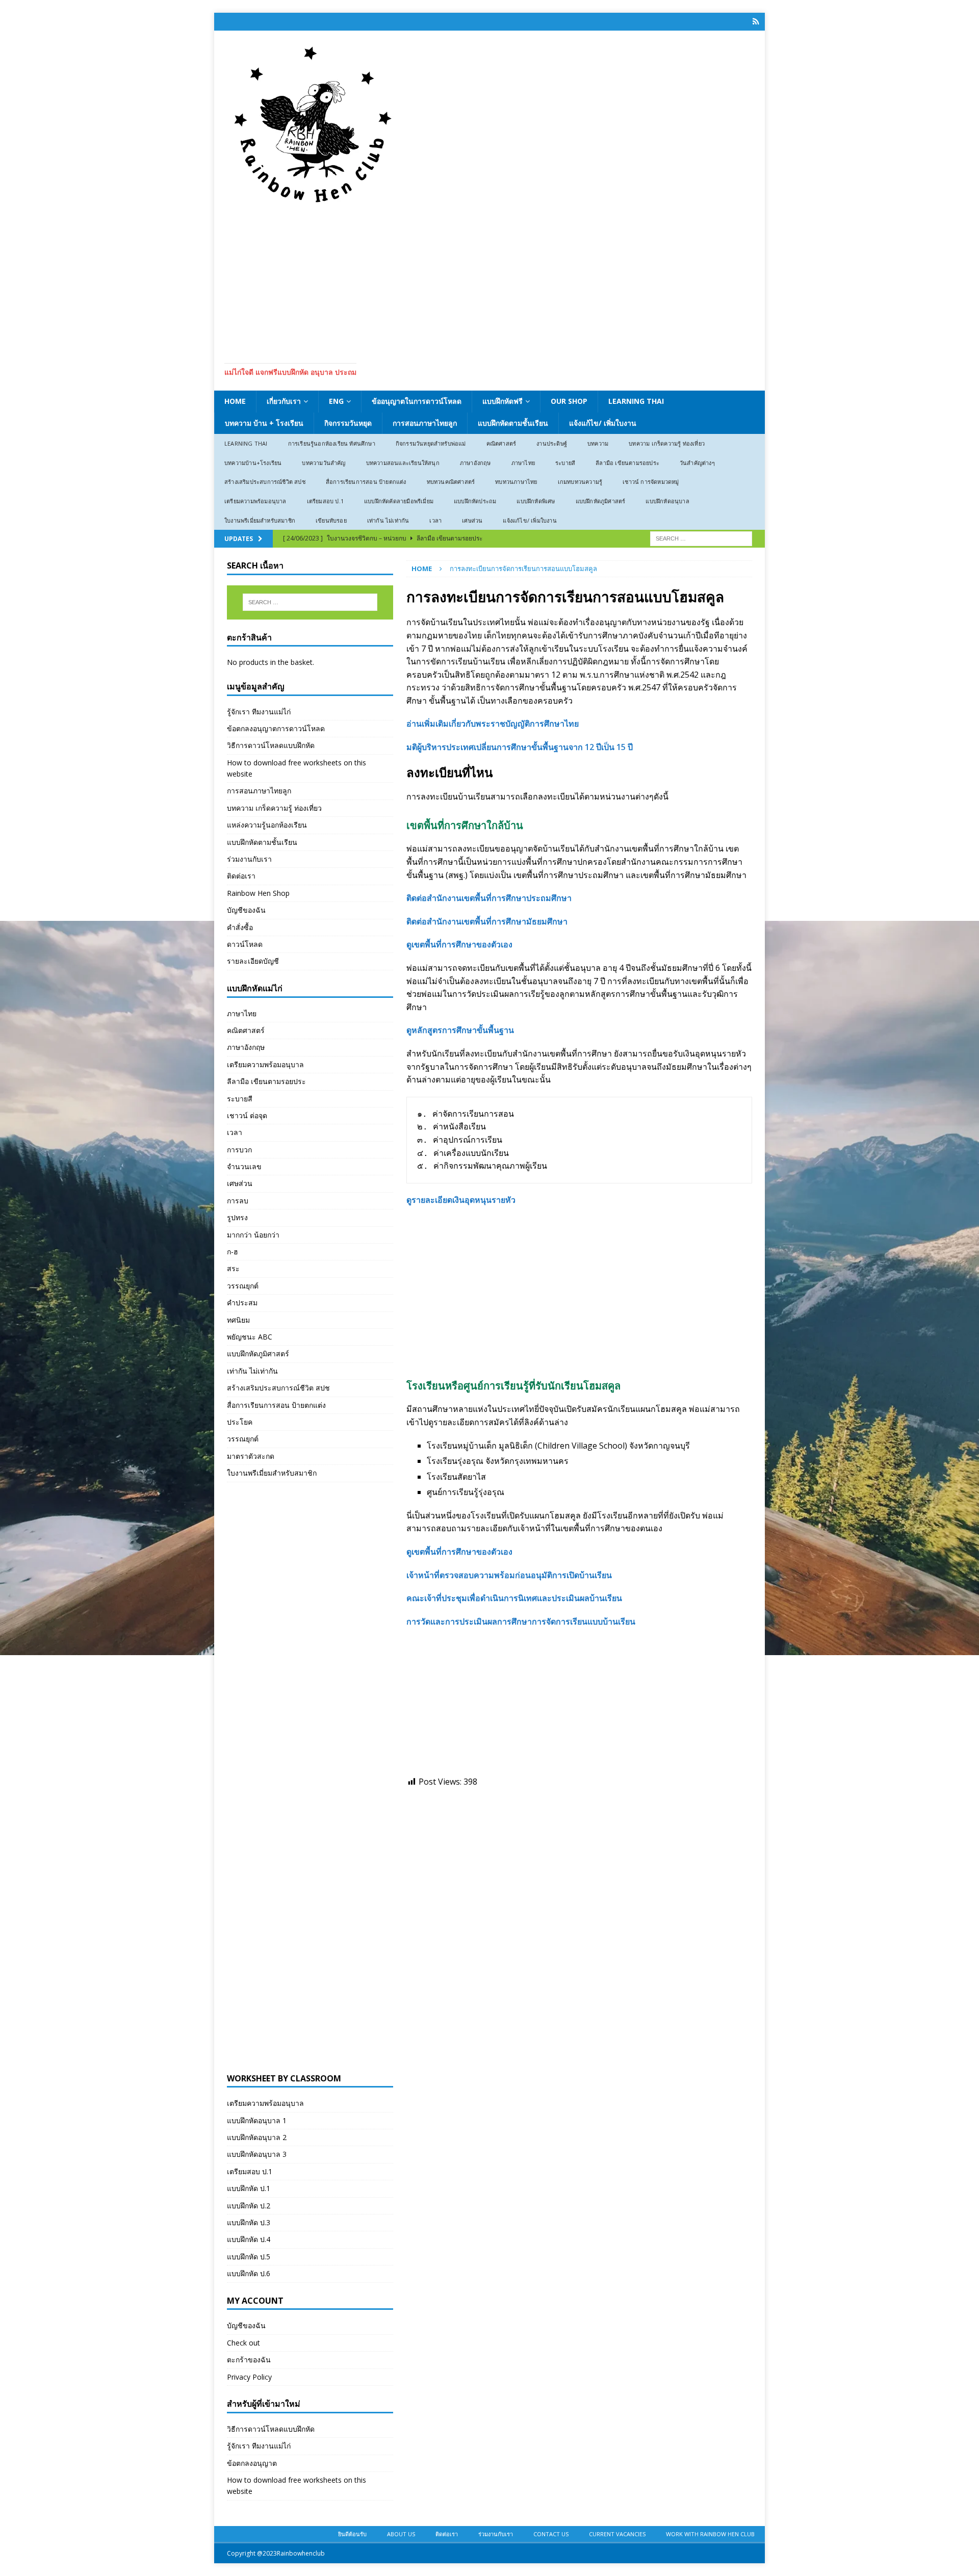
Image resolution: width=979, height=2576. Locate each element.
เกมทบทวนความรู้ (580, 482)
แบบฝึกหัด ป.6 (249, 2273)
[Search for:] (701, 538)
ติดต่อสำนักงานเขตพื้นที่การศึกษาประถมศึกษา (489, 898)
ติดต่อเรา (241, 876)
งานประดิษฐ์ (552, 443)
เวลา (435, 520)
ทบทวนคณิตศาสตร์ (451, 482)
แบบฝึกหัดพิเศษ (536, 501)
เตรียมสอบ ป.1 (325, 501)
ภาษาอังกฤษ (475, 463)
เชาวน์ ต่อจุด (247, 1115)
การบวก (239, 1150)
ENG (336, 401)
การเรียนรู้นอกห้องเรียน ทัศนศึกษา (332, 443)
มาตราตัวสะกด (251, 1456)
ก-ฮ (233, 1252)
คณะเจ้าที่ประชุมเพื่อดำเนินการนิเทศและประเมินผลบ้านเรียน (514, 1598)
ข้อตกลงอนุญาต (252, 2463)
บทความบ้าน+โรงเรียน (253, 463)
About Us (401, 2534)
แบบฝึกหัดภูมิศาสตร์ (601, 501)
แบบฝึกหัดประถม (475, 501)
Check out (243, 2343)
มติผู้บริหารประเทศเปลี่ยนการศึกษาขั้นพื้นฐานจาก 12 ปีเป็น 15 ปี (520, 747)
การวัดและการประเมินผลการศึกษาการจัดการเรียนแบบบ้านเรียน (521, 1621)
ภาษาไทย (523, 463)
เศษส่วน (472, 520)
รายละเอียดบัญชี (253, 961)
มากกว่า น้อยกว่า (253, 1235)
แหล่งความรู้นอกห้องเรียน (267, 825)
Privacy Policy (249, 2377)
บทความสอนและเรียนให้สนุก (403, 463)
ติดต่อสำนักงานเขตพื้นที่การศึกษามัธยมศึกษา (487, 921)
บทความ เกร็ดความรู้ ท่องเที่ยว (667, 443)
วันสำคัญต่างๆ (697, 463)
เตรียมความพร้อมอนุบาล (255, 501)
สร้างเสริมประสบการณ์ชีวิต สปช (265, 482)
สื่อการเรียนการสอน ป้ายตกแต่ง (366, 482)
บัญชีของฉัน (246, 910)
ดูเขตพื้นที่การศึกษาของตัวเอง (459, 944)
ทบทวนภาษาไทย (516, 482)
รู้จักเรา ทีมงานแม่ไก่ (259, 712)
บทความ (598, 443)
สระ (233, 1268)
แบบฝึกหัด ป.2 (249, 2206)
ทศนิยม (238, 1320)
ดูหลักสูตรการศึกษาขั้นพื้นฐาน (460, 1030)
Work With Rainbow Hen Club (710, 2534)
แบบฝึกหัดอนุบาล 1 (257, 2120)
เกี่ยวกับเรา (284, 401)
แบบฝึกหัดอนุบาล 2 (257, 2137)
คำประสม (242, 1303)
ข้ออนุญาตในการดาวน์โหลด (417, 401)
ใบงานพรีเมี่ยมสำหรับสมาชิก (260, 520)
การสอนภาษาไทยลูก (425, 423)
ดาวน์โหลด (245, 944)
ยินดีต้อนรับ (352, 2534)
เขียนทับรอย (331, 520)
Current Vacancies (617, 2534)
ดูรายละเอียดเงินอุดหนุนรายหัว (461, 1200)
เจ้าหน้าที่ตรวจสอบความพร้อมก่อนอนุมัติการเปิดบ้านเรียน (509, 1575)
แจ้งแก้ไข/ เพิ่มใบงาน (603, 423)
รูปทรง (237, 1217)
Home (235, 401)
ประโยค (240, 1422)
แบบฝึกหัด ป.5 (249, 2257)
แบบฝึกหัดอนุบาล (667, 501)
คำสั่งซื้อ (240, 927)
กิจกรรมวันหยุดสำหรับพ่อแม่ (431, 443)
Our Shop (569, 401)
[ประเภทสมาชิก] (756, 22)
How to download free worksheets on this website (297, 768)
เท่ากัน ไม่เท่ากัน (388, 520)
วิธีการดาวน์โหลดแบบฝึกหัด (271, 745)
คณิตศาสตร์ (501, 443)
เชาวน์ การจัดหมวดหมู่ (651, 482)
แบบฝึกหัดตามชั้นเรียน (513, 423)
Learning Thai (636, 401)
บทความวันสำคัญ (324, 463)
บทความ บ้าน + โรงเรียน (264, 423)
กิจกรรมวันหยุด (348, 423)
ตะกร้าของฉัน (249, 2360)
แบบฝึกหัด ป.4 (249, 2239)
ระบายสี (565, 463)
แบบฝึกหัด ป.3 (249, 2222)
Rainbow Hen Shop (258, 893)
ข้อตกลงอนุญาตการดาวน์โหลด (276, 728)
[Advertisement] (489, 281)
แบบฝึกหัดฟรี (503, 401)
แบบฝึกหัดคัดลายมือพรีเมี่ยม (399, 501)
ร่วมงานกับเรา (249, 859)
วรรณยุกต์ (243, 1286)
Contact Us (551, 2534)
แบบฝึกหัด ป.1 (249, 2188)
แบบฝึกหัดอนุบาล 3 (257, 2154)
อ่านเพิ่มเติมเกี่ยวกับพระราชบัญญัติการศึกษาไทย (493, 724)
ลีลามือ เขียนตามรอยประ (627, 463)
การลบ (238, 1201)
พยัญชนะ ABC (250, 1337)
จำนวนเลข (244, 1166)
